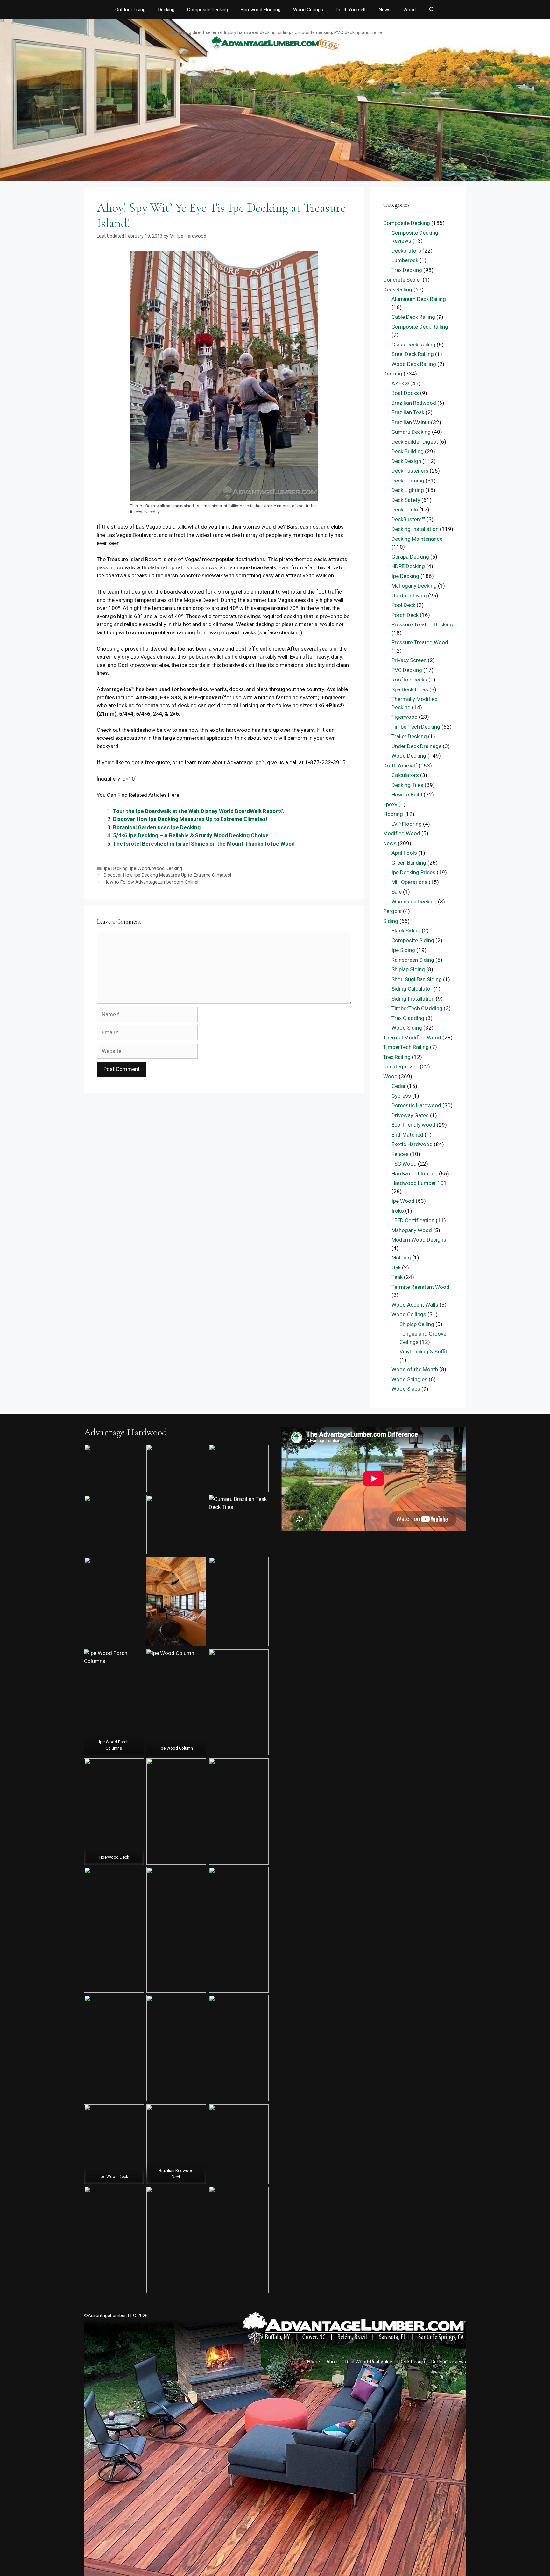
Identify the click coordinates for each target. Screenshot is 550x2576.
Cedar (399, 1086)
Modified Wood (402, 833)
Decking (166, 10)
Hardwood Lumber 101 (419, 1183)
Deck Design (406, 461)
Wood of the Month (415, 1369)
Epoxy (390, 804)
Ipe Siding (403, 950)
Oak (396, 1267)
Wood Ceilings (308, 10)
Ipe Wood (140, 869)
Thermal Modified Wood (412, 1038)
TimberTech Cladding (417, 1008)
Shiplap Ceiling (417, 1324)
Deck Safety (406, 500)
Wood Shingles (409, 1379)
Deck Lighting (408, 490)
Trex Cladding (408, 1018)
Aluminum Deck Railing (419, 299)
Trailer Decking (409, 736)
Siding (391, 921)
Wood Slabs (406, 1389)
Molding (401, 1258)
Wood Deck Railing (414, 364)
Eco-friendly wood (413, 1125)
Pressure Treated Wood (420, 642)
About (333, 2362)
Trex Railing (397, 1057)
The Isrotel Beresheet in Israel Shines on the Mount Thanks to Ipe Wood (204, 844)
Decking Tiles (407, 785)
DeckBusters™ (408, 519)
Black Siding (406, 931)
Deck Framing (408, 481)
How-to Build (407, 795)
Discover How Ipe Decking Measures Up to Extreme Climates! (190, 819)
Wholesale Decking (414, 902)
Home (314, 2362)
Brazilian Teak (408, 412)
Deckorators (406, 251)
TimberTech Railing (406, 1047)
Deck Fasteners (410, 471)
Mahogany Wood (412, 1230)
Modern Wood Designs (419, 1240)
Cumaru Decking (411, 432)
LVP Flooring (407, 824)
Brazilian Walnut (411, 422)
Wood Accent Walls (415, 1305)
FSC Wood (404, 1164)
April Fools (404, 853)
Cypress (401, 1096)
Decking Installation (415, 529)
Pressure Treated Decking (422, 624)
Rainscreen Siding (413, 960)
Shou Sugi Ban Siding (417, 979)
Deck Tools (405, 510)
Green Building (409, 863)
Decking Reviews (449, 2362)
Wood (409, 10)
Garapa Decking (410, 557)
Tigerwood (405, 717)
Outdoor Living (130, 10)
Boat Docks (405, 393)
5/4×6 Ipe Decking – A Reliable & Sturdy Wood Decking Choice (191, 835)
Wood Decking (167, 869)
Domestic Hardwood (416, 1105)
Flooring (393, 814)
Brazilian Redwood (414, 403)
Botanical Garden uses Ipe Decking (157, 827)
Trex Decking (407, 270)
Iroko (398, 1211)
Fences (400, 1154)
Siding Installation (413, 999)
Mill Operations (409, 882)
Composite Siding (413, 940)
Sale (397, 892)
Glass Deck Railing (413, 345)
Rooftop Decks (409, 680)
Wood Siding (407, 1028)
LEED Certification (413, 1220)
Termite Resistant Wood (420, 1287)
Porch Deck (405, 615)
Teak (397, 1277)
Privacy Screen (409, 660)
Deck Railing (398, 289)
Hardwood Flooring (261, 10)
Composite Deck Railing (420, 327)
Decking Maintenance (417, 539)
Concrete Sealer (402, 280)
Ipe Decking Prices (413, 872)
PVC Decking (407, 670)
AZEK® (400, 383)
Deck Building (408, 451)
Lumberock (405, 260)
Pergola (392, 911)
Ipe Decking (116, 869)
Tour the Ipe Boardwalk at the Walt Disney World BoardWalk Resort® (199, 811)
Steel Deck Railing (413, 354)
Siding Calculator (412, 989)
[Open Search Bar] (431, 10)
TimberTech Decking (416, 727)
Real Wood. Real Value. (369, 2362)
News (385, 10)
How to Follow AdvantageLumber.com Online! (151, 882)
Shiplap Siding (408, 969)
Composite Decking (208, 10)
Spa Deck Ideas (410, 689)
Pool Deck (403, 605)
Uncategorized (401, 1067)
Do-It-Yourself (351, 10)
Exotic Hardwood (412, 1144)
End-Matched (407, 1135)
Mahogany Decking (414, 586)
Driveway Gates (410, 1115)
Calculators (405, 775)
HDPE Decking (408, 566)
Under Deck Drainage (416, 746)
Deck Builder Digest (415, 442)
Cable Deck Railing (413, 317)
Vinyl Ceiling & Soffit (423, 1352)
